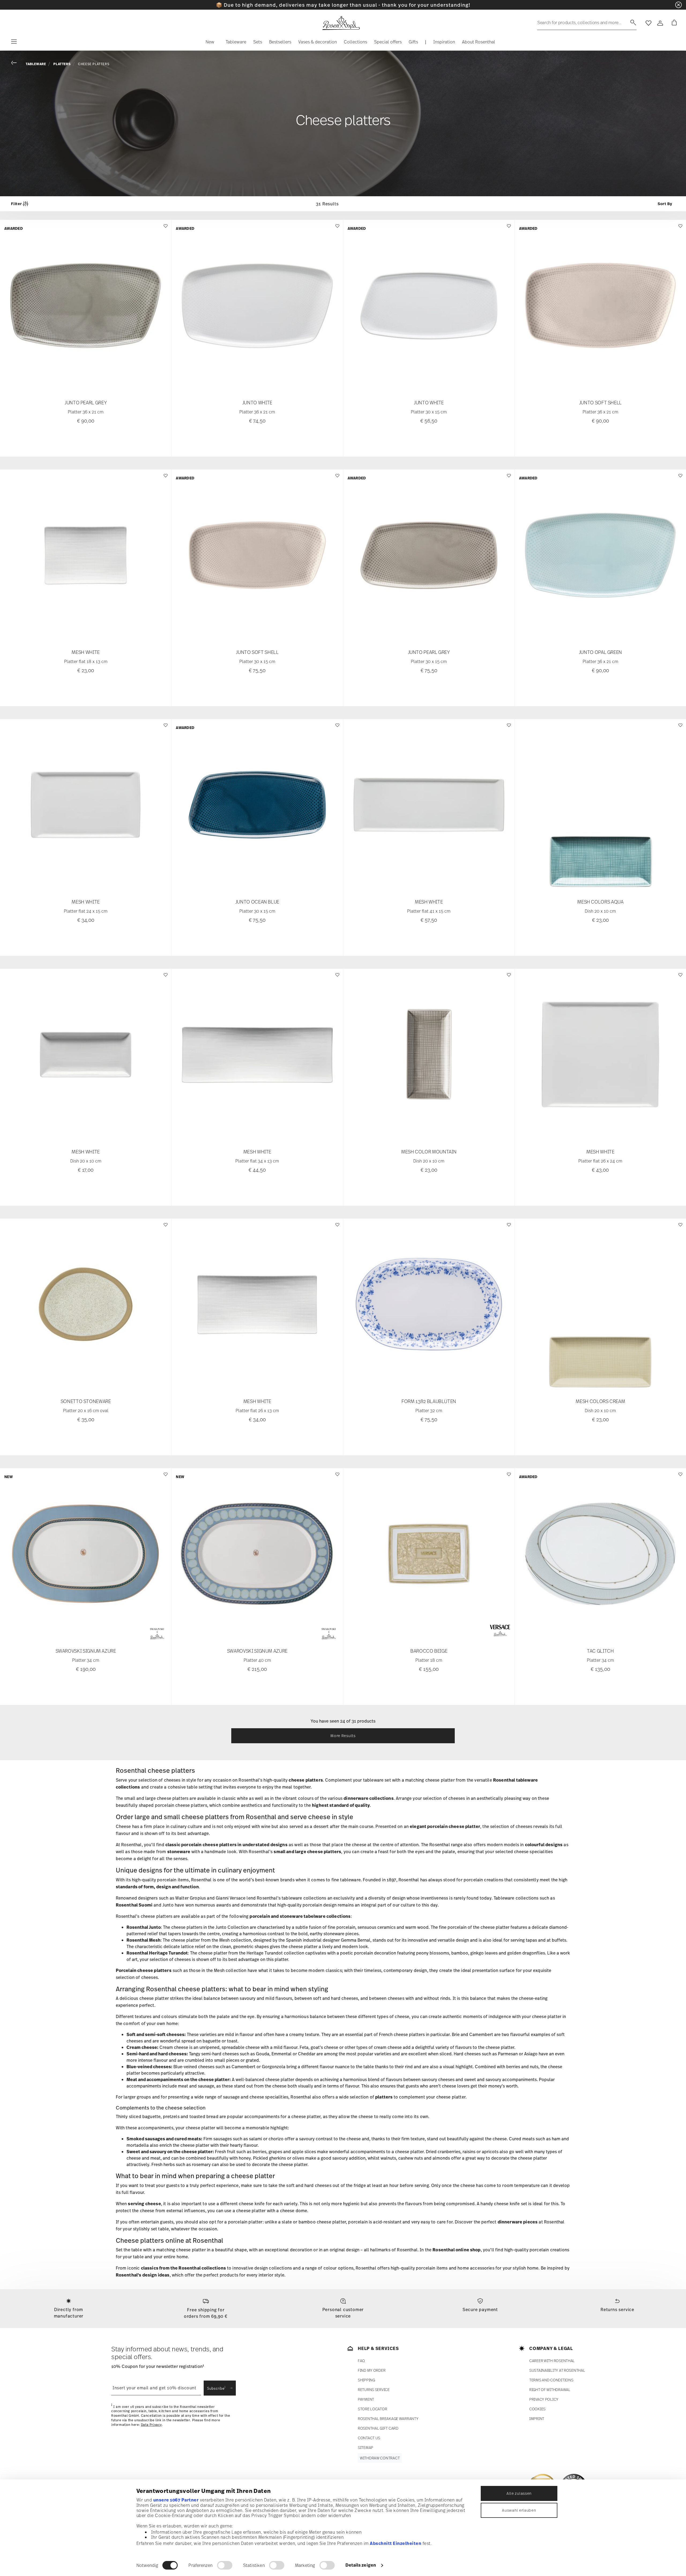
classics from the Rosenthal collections (183, 2268)
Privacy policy (544, 2399)
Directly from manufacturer (69, 2313)
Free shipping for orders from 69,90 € (206, 2313)
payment (366, 2399)
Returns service (617, 2309)
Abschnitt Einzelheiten (396, 2543)
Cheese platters (94, 64)
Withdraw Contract (380, 2458)
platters (384, 2097)
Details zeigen (361, 2565)
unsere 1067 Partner (176, 2500)
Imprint (537, 2418)
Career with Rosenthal (552, 2361)
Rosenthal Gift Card (378, 2428)
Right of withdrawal (550, 2390)
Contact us (369, 2438)
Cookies (537, 2409)
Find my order (372, 2370)
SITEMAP (366, 2447)
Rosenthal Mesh (143, 1940)
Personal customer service (343, 2313)
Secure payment (480, 2309)
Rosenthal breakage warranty (388, 2418)
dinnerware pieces (518, 2222)
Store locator (372, 2409)
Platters (62, 64)
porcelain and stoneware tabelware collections (300, 1916)
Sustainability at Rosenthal (557, 2370)
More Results (343, 1736)
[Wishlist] (165, 229)
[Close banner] (678, 5)
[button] (210, 43)
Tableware (36, 64)
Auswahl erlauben (519, 2510)
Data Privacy (151, 2425)
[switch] (225, 2565)
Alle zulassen (519, 2493)
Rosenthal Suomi (134, 1905)
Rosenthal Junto (144, 1927)
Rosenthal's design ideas (143, 2275)
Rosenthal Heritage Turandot (157, 1953)
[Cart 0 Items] (673, 23)
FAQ (361, 2361)
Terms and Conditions (551, 2380)
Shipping (366, 2380)
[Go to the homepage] (341, 23)
